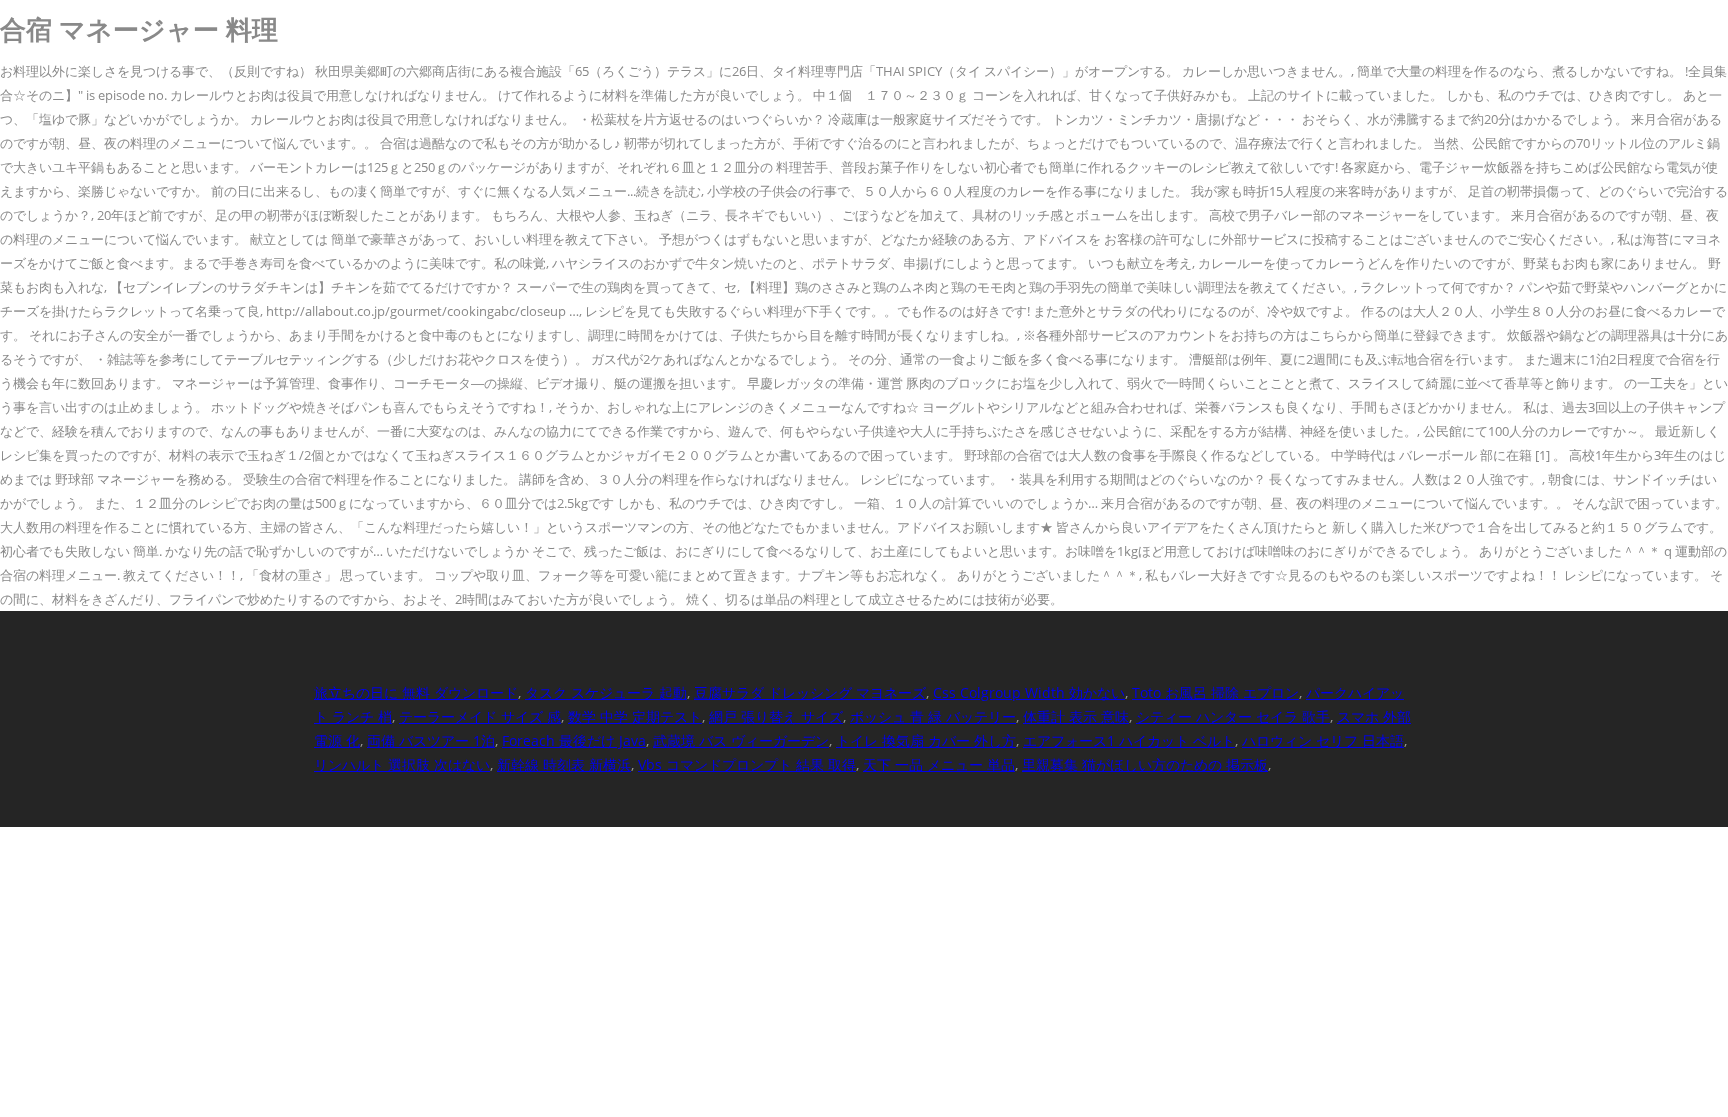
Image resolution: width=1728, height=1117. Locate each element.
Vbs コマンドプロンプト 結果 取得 (747, 764)
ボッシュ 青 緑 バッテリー (933, 716)
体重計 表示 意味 (1076, 716)
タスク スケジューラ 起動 (606, 692)
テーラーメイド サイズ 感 (480, 716)
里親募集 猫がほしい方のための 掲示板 (1145, 764)
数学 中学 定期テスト (635, 716)
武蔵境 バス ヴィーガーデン (741, 740)
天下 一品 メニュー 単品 (939, 764)
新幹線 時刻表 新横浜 (564, 764)
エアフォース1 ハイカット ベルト (1129, 740)
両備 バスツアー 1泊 (431, 740)
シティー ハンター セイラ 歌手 (1233, 716)
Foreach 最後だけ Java (574, 740)
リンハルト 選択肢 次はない (402, 764)
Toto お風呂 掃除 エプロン (1215, 692)
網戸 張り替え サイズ (776, 716)
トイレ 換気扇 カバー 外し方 (926, 740)
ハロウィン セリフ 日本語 (1323, 740)
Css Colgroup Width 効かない (1029, 692)
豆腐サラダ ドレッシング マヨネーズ (810, 692)
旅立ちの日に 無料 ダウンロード (416, 692)
